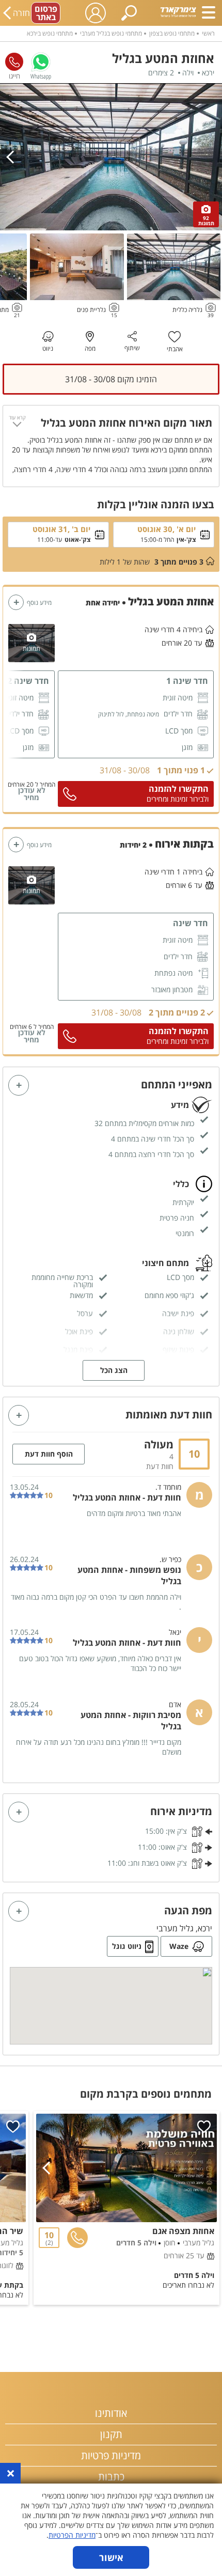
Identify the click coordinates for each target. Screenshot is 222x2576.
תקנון (111, 2434)
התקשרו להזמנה (179, 789)
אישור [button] (111, 2557)
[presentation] (13, 157)
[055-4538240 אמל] (14, 62)
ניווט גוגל (127, 1946)
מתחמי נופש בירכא (50, 33)
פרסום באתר (46, 13)
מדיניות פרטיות (111, 2455)
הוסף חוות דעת (49, 1454)
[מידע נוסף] (16, 602)
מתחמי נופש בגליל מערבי (111, 33)
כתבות (111, 2477)
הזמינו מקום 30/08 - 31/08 (111, 379)
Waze (179, 1946)
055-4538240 (14, 62)
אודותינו (111, 2413)
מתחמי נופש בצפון (172, 33)
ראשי (208, 33)
